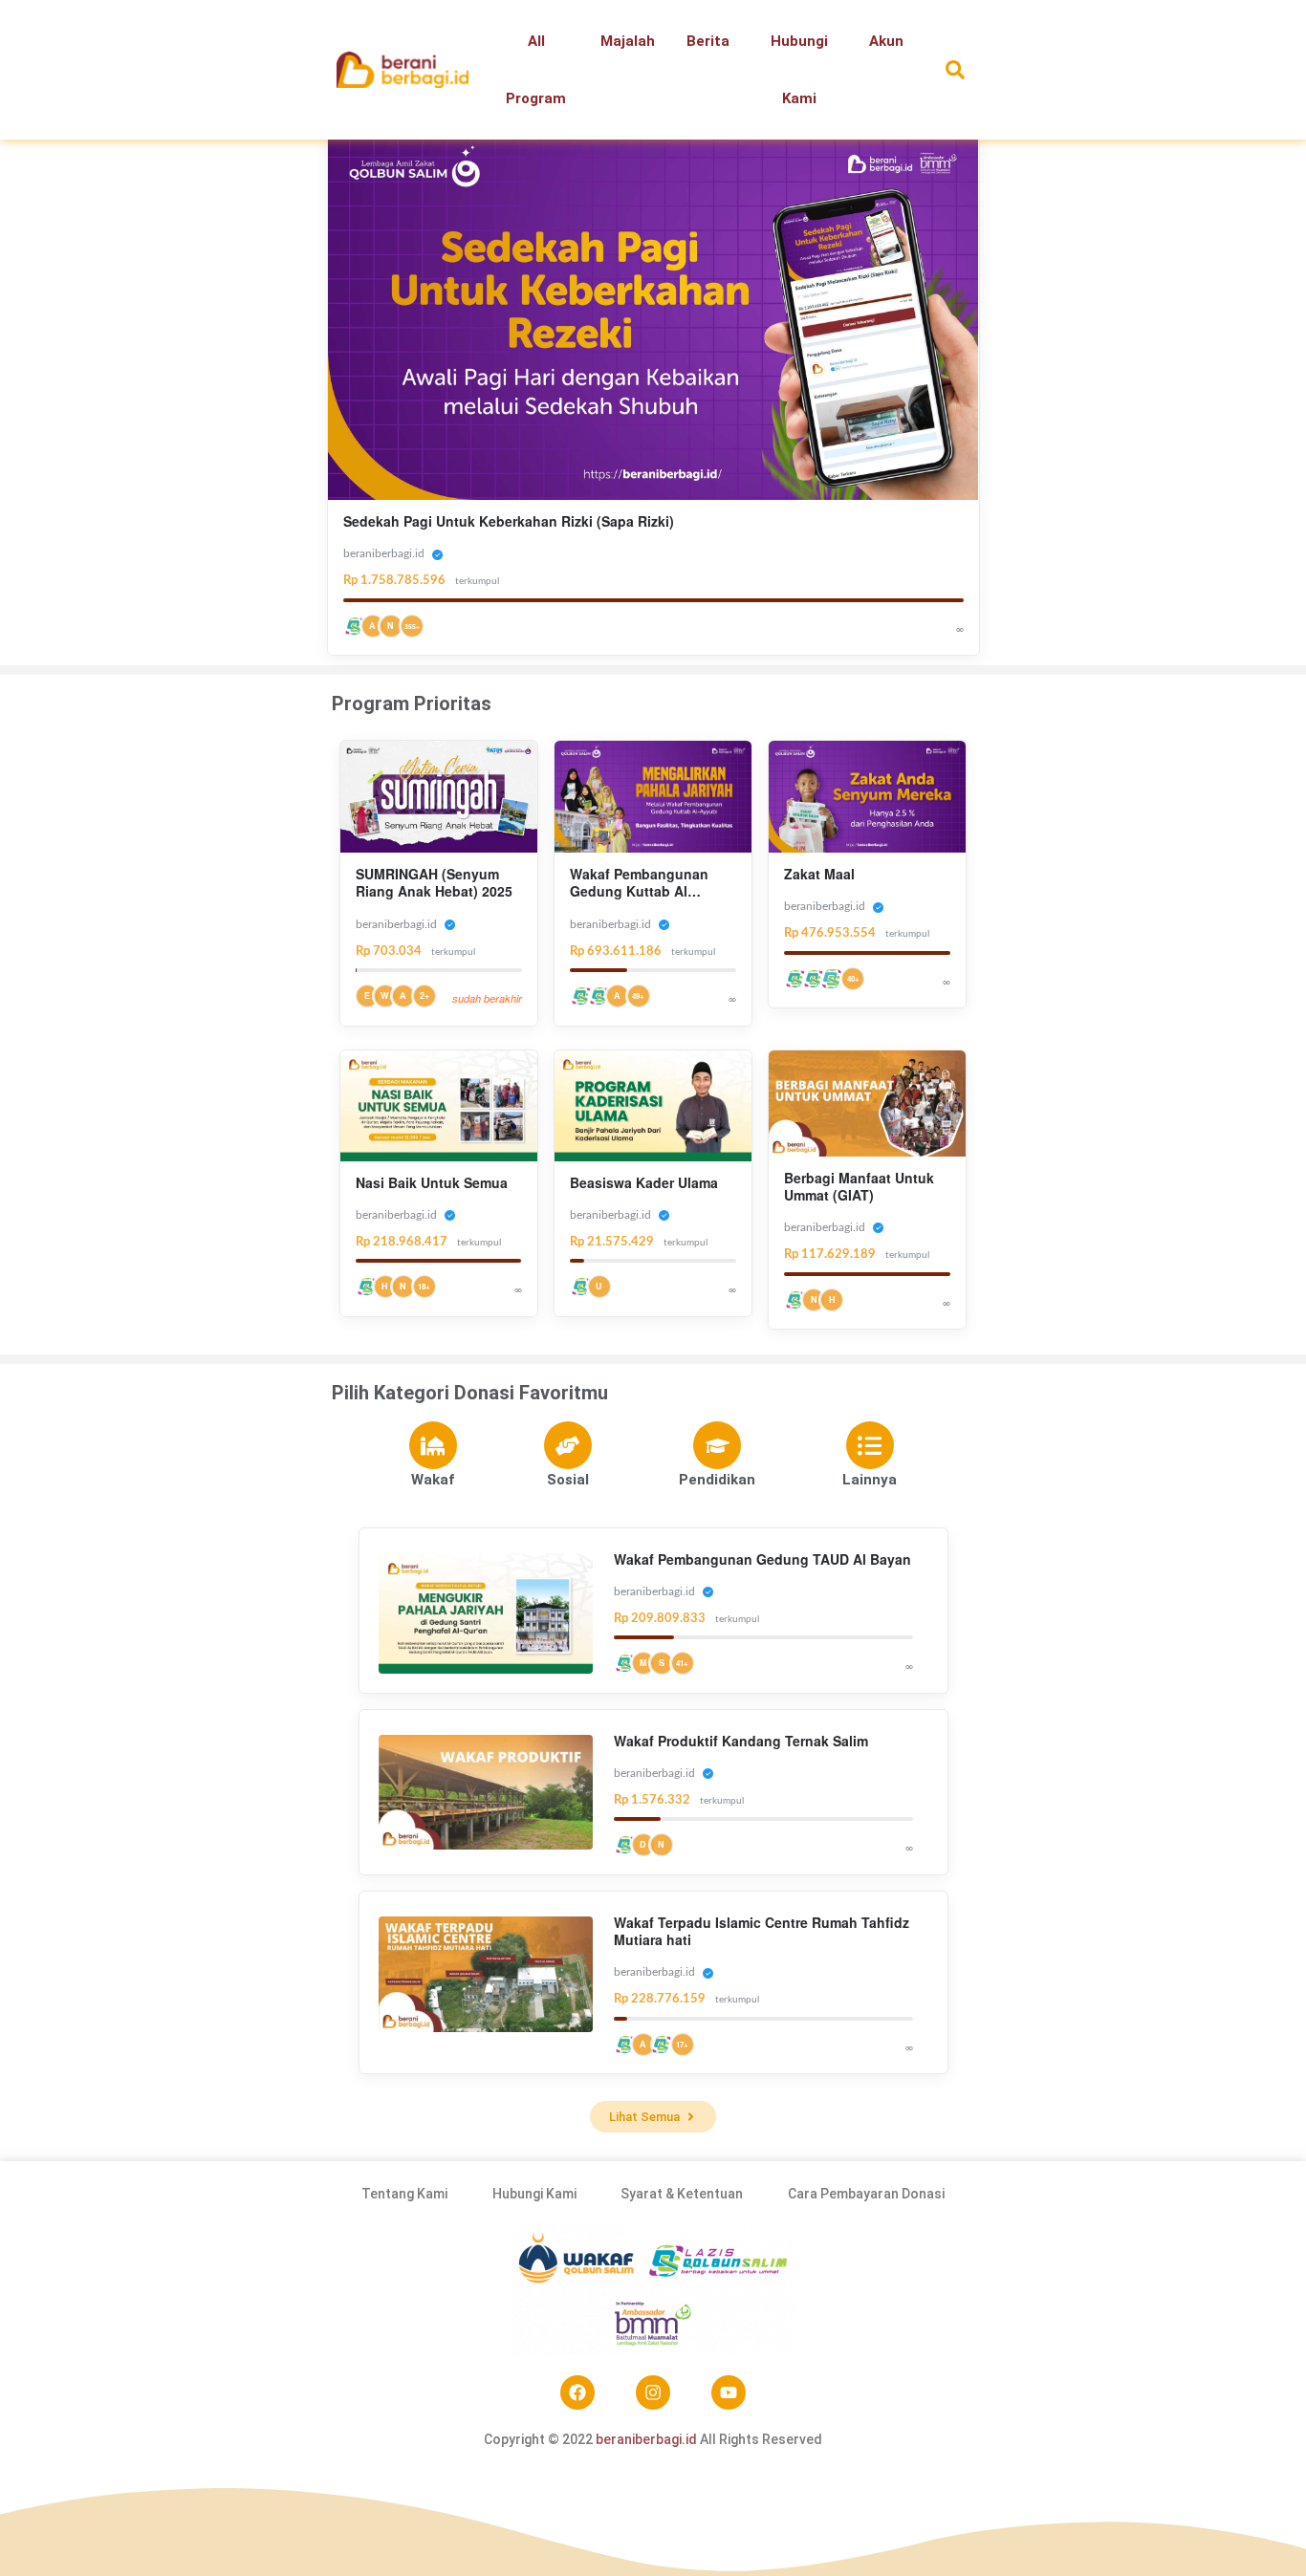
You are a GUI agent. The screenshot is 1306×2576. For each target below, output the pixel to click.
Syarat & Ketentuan (682, 2194)
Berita (708, 41)
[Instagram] (653, 2392)
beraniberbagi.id (646, 2439)
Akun (886, 41)
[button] (955, 70)
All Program (536, 70)
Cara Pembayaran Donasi (866, 2194)
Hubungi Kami (799, 70)
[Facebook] (577, 2392)
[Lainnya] (870, 1445)
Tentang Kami (404, 2194)
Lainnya (870, 1480)
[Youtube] (729, 2392)
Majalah (628, 41)
